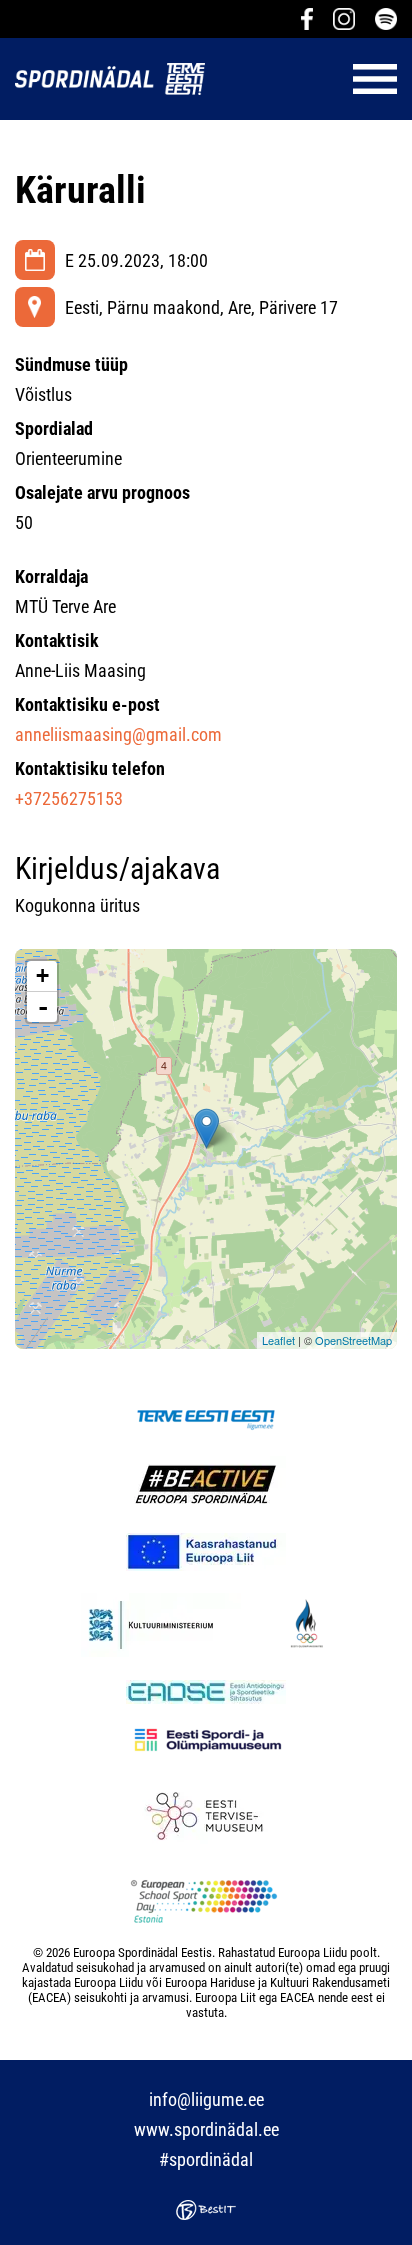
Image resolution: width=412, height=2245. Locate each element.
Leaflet (278, 1340)
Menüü (311, 79)
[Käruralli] (206, 1128)
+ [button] (42, 975)
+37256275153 (69, 798)
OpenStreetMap (353, 1340)
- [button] (43, 1007)
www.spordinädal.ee (206, 2129)
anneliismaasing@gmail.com (118, 734)
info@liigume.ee (206, 2099)
